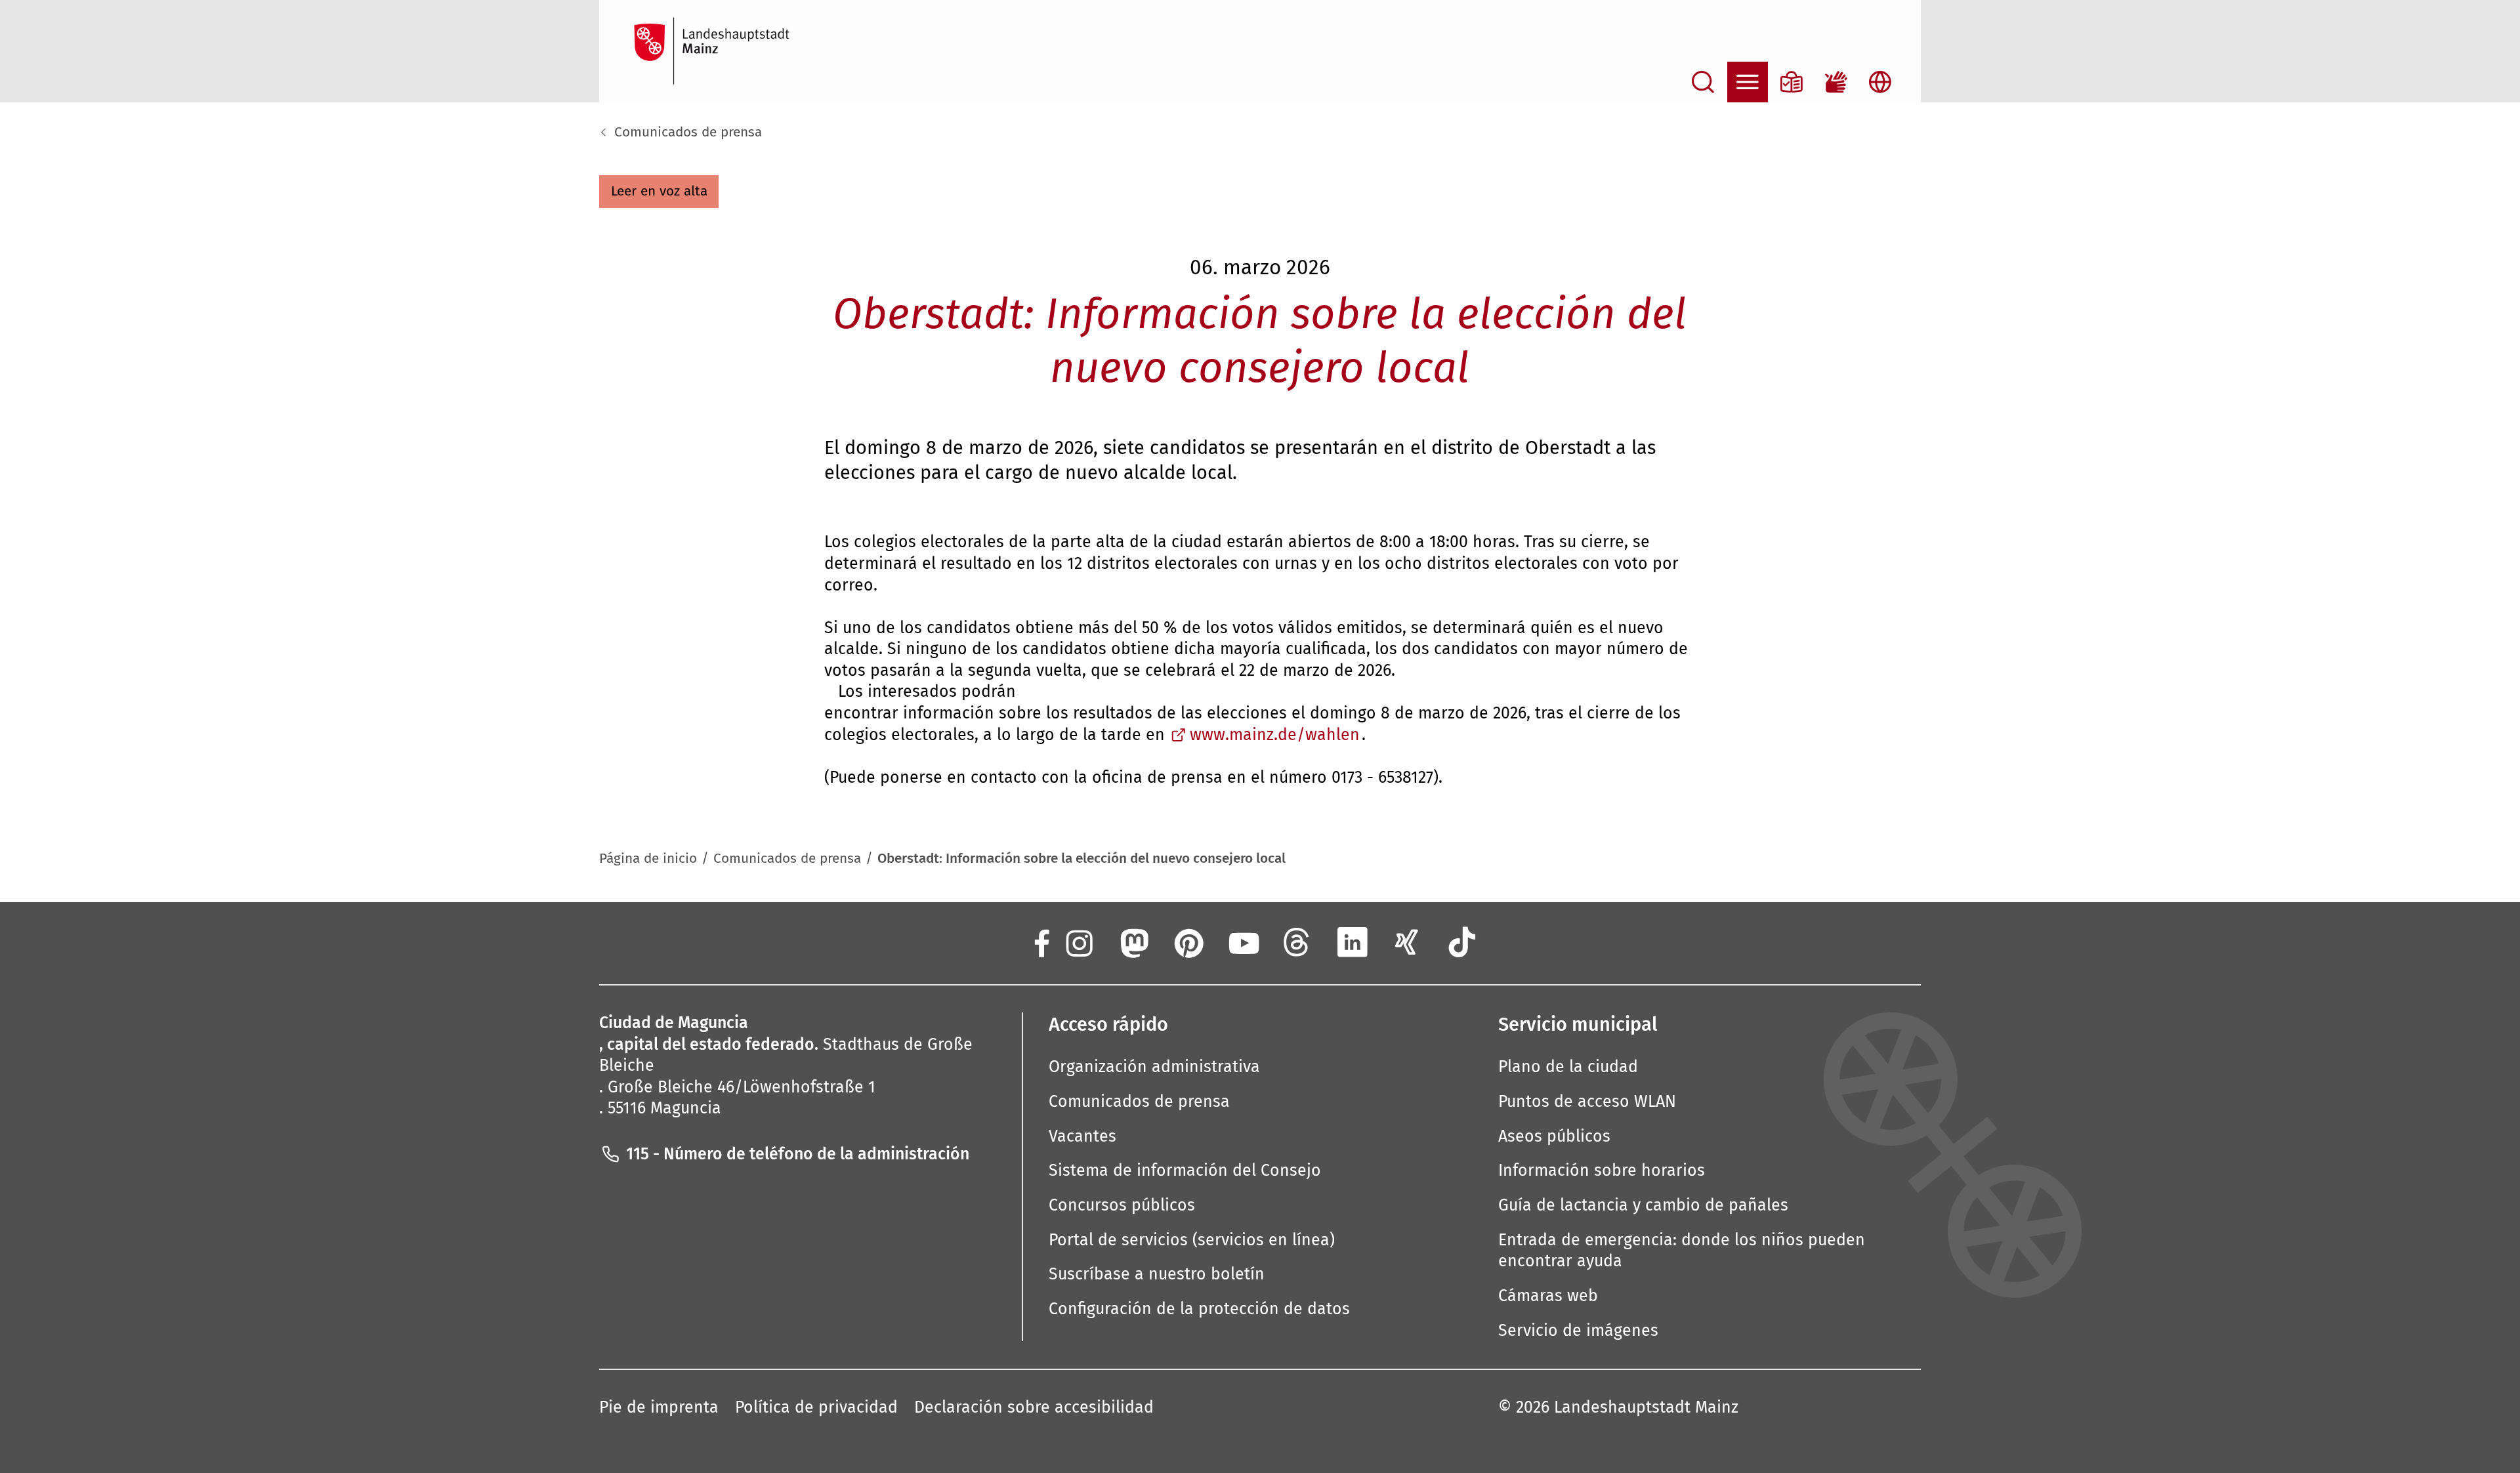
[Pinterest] (1188, 942)
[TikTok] (1462, 942)
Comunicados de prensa (688, 132)
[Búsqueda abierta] (1703, 82)
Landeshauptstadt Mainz (1646, 1407)
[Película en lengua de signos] (1836, 82)
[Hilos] (1297, 942)
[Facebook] (1040, 942)
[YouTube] (1242, 942)
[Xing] (1407, 942)
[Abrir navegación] (1748, 82)
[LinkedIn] (1353, 942)
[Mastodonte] (1133, 942)
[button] (659, 192)
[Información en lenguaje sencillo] (1792, 82)
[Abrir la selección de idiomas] (1880, 82)
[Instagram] (1078, 942)
